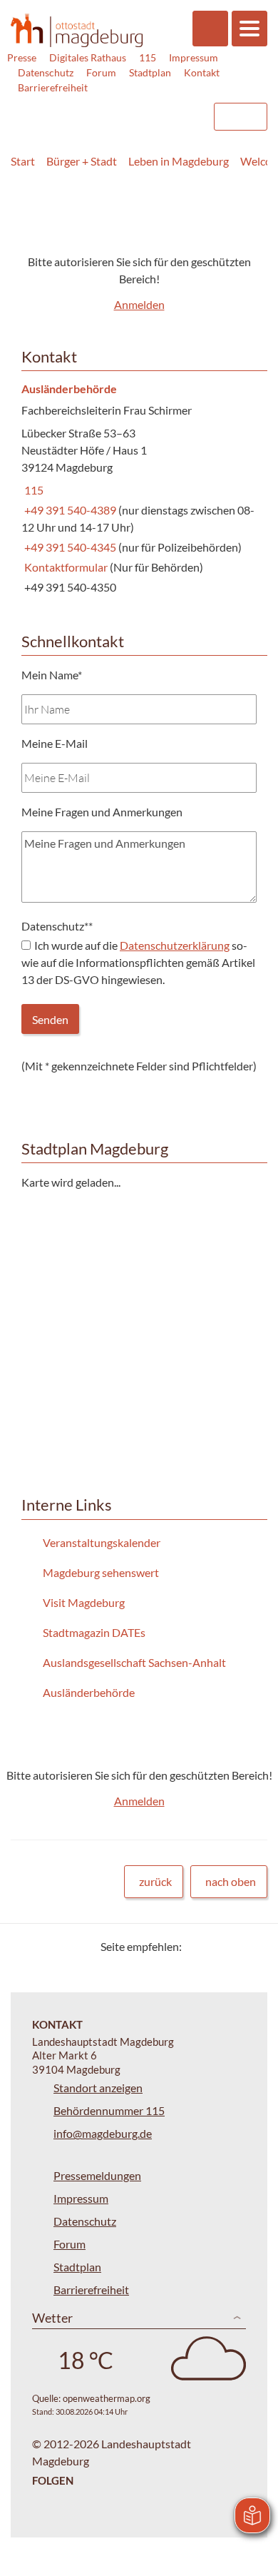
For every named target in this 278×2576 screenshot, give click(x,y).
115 (148, 57)
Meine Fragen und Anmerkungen (102, 812)
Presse (22, 57)
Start (23, 161)
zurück (155, 1881)
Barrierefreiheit (53, 87)
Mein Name (52, 675)
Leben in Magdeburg (179, 161)
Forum (101, 72)
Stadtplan (150, 72)
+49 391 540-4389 (70, 510)
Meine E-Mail (55, 743)
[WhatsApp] (251, 1946)
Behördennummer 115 (109, 2110)
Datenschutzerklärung (175, 945)
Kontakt (202, 72)
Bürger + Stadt (82, 161)
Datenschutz (46, 72)
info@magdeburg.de (103, 2133)
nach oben (231, 1881)
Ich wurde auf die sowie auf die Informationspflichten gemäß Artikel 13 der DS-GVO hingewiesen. (138, 962)
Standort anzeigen (98, 2088)
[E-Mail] (233, 1946)
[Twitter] (198, 1946)
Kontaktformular (65, 567)
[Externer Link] (86, 110)
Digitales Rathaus (88, 57)
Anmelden (139, 304)
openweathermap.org (107, 2398)
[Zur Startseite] (77, 30)
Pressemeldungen (97, 2175)
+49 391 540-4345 (70, 547)
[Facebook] (216, 1946)
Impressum (194, 57)
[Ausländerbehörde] (139, 489)
